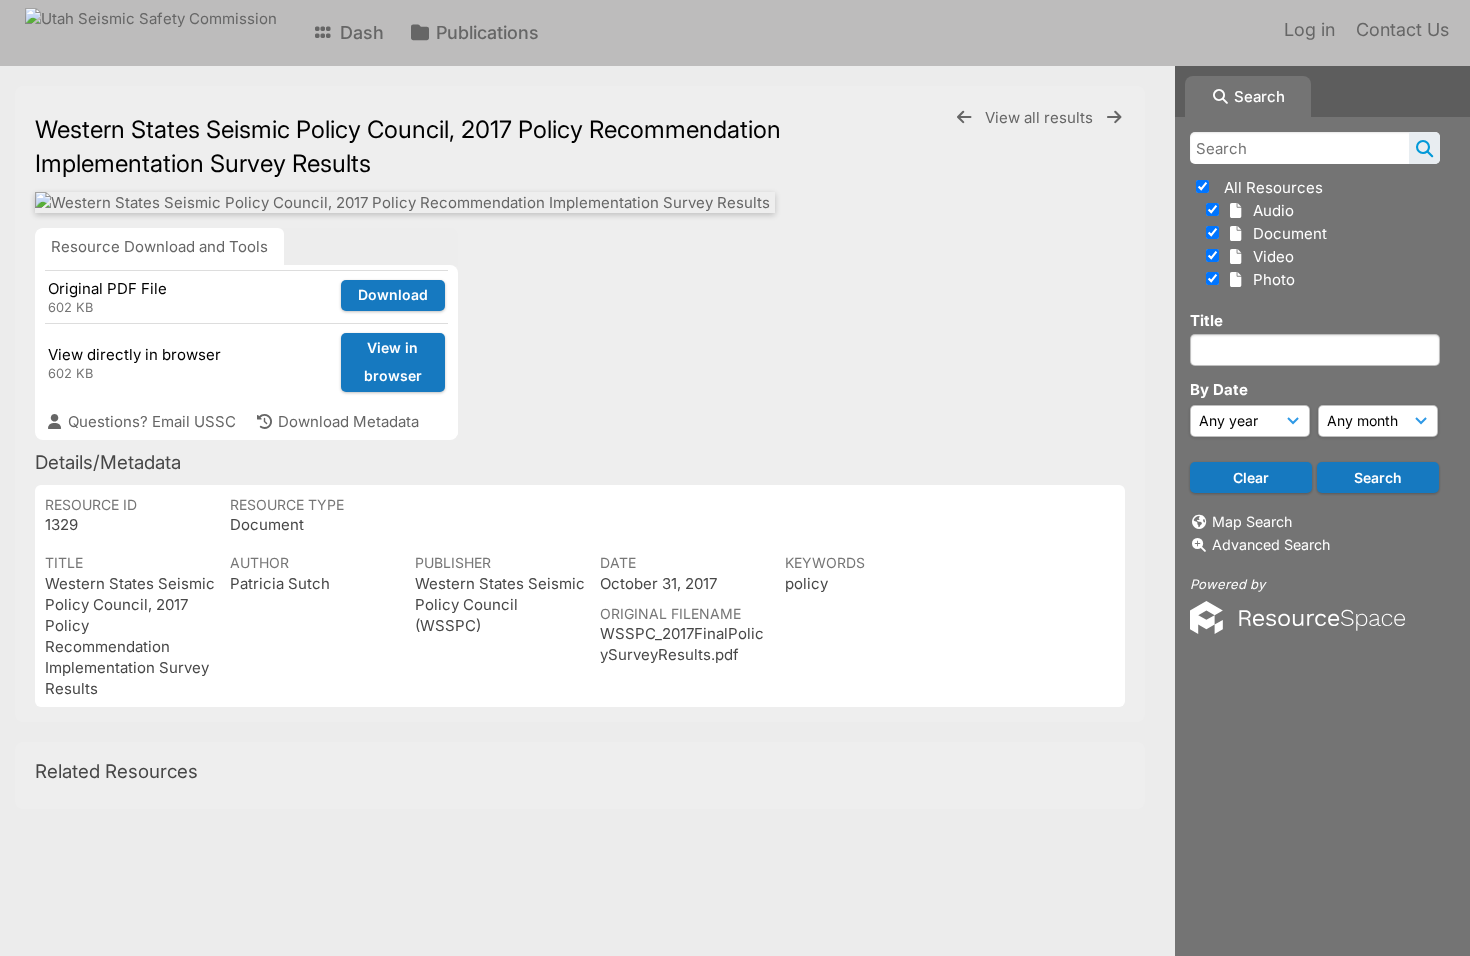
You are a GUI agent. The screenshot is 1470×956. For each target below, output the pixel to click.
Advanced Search (1271, 544)
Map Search (1252, 521)
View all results (1041, 117)
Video (1269, 256)
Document (1286, 233)
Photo (1270, 279)
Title (1206, 320)
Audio (1269, 210)
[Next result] (1114, 117)
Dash (359, 32)
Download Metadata (346, 421)
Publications (485, 32)
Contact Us (1402, 29)
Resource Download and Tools (159, 246)
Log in (1309, 29)
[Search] (1424, 148)
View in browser (393, 362)
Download (393, 294)
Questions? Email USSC (150, 421)
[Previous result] (964, 117)
